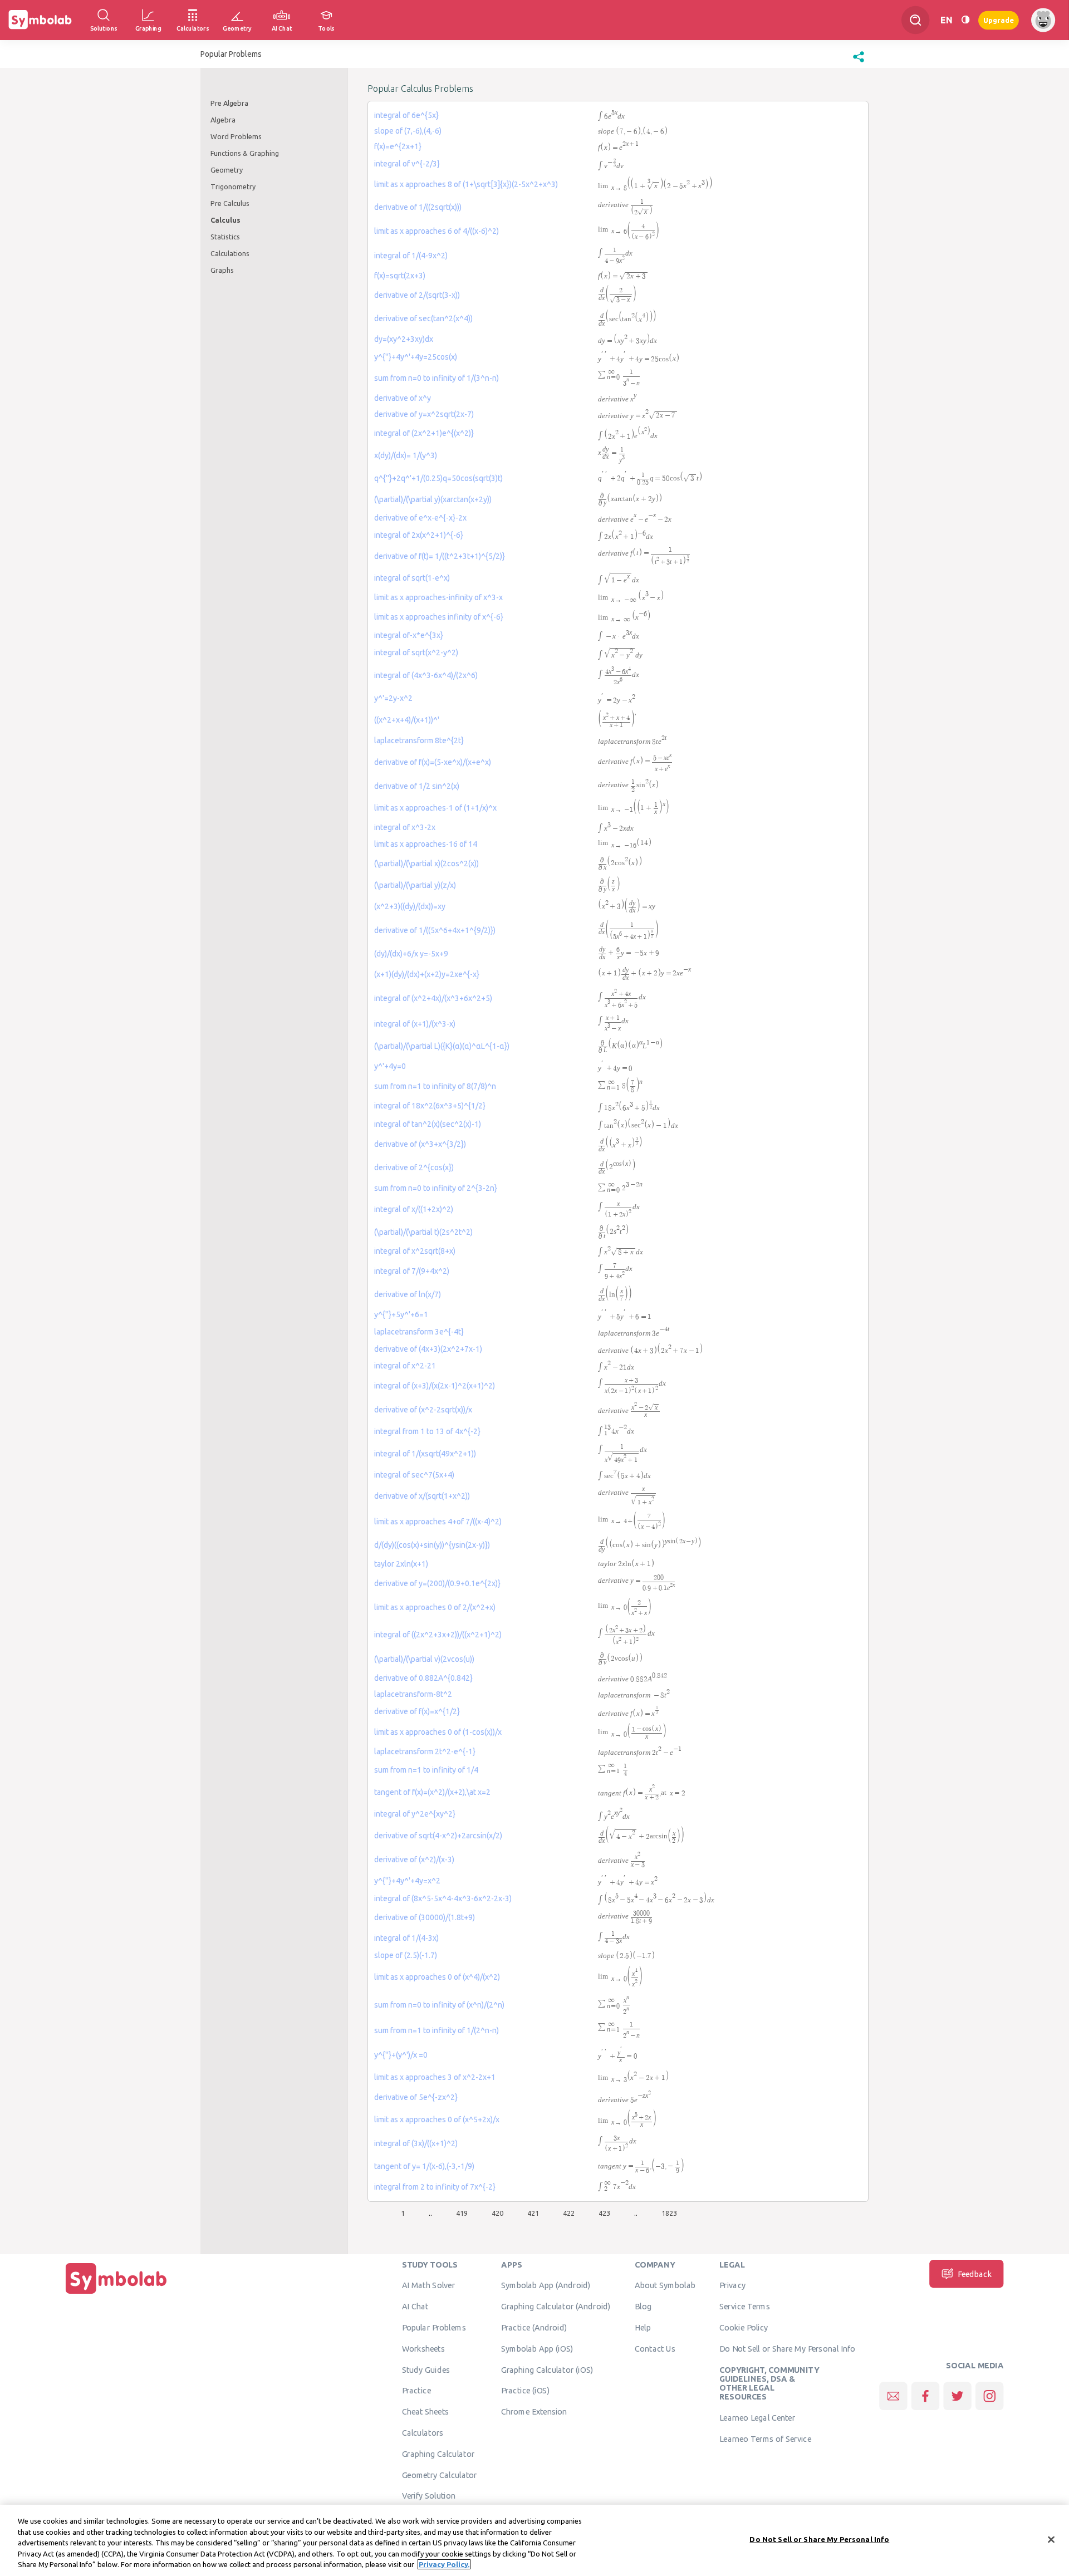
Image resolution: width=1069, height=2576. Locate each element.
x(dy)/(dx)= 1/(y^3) (406, 455)
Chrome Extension (534, 2412)
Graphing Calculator (438, 2454)
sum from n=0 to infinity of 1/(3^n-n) (437, 378)
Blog (643, 2307)
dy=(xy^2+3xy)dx (404, 339)
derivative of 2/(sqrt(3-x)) (417, 295)
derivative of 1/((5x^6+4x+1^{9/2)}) (435, 930)
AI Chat (415, 2307)
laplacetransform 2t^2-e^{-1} (425, 1751)
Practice (416, 2391)
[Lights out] (965, 20)
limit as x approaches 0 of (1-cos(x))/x (438, 1732)
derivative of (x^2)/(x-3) (414, 1859)
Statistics (225, 237)
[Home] (116, 2294)
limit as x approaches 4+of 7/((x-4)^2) (438, 1522)
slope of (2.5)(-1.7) (406, 1955)
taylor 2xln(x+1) (401, 1564)
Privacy (732, 2285)
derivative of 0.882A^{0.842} (423, 1678)
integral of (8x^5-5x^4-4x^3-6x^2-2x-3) (443, 1898)
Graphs (222, 270)
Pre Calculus (230, 203)
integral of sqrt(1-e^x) (412, 578)
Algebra (223, 120)
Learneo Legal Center (757, 2418)
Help (643, 2328)
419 (462, 2213)
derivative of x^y (403, 398)
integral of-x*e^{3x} (409, 635)
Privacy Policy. (444, 2564)
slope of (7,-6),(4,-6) (408, 131)
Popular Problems (434, 2328)
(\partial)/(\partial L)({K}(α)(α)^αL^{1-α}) (442, 1046)
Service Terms (745, 2307)
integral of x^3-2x (405, 827)
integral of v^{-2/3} (407, 164)
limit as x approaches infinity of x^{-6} (439, 617)
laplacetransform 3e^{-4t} (419, 1332)
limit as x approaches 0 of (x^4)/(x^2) (437, 1977)
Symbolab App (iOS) (537, 2349)
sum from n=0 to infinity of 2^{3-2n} (436, 1188)
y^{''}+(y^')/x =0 (401, 2055)
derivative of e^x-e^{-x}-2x (420, 518)
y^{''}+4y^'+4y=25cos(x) (416, 357)
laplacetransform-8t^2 (413, 1694)
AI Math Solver (428, 2285)
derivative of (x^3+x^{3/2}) (420, 1144)
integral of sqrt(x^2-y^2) (416, 652)
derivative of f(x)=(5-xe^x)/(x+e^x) (433, 762)
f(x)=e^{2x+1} (398, 146)
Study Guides (426, 2369)
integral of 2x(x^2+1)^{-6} (419, 535)
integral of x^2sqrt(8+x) (415, 1251)
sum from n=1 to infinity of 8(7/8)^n (435, 1086)
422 (569, 2213)
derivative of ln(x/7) (408, 1294)
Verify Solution (429, 2496)
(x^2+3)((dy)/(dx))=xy (410, 906)
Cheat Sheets (426, 2412)
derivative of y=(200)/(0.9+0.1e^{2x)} (437, 1583)
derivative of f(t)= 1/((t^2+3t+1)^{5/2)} (440, 556)
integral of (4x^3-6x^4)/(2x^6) (426, 675)
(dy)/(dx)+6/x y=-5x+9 (411, 954)
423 (604, 2213)
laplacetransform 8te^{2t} (419, 740)
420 (497, 2213)
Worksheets (423, 2349)
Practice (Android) (534, 2328)
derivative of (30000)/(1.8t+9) (425, 1917)
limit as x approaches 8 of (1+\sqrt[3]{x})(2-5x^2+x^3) (466, 184)
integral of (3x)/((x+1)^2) (416, 2143)
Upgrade (999, 20)
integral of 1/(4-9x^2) (411, 256)
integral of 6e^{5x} (406, 115)
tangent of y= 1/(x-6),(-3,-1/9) (424, 2166)
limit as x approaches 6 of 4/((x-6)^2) (437, 231)
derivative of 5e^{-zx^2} (416, 2097)
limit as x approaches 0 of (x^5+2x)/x (437, 2119)
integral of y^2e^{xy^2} (415, 1814)
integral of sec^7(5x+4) (414, 1475)
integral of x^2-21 (405, 1366)
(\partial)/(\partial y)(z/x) (415, 885)
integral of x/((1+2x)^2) (414, 1209)
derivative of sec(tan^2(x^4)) (423, 318)
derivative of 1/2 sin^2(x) (417, 786)
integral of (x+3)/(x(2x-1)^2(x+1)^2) (435, 1386)
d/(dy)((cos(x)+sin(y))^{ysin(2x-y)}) (432, 1545)
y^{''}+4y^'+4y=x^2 (407, 1881)
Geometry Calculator (440, 2475)
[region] (534, 2540)
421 (533, 2213)
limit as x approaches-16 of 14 (426, 844)
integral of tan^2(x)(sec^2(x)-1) (428, 1124)
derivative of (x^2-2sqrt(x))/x (423, 1410)
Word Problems (236, 136)
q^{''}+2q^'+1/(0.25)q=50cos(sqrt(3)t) (438, 478)
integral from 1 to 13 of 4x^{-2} (427, 1431)
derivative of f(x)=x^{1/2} (417, 1711)
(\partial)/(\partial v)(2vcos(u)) (424, 1659)
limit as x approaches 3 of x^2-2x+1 (435, 2077)
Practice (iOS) (525, 2391)
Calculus (225, 220)
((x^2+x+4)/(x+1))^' (407, 720)
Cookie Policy (744, 2328)
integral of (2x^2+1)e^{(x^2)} (424, 433)
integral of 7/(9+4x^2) (412, 1271)
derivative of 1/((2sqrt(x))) (418, 207)
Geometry (227, 170)
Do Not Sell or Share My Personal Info (787, 2349)
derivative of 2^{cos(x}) (414, 1167)
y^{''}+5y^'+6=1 (401, 1314)
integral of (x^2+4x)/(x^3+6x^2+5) (433, 998)
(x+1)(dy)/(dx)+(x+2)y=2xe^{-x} (427, 974)
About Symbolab (665, 2285)
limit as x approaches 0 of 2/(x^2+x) (435, 1607)
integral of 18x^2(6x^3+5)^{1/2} (430, 1106)
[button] (859, 62)
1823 (669, 2213)
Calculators (423, 2433)
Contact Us (655, 2349)
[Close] (1051, 2540)
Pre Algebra (229, 103)
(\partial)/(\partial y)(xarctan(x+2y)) (433, 499)
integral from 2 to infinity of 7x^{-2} (435, 2187)
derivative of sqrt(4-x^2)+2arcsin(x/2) (438, 1836)
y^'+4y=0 (390, 1066)
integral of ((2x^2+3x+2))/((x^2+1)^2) (438, 1635)
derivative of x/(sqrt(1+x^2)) (422, 1496)
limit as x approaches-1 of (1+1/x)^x (435, 808)
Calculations (230, 253)
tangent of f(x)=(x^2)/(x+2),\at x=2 (432, 1792)
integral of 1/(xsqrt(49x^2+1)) (425, 1454)
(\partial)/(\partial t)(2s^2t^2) (423, 1232)
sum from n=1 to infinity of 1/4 (426, 1770)
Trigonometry (233, 187)
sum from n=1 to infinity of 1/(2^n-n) (437, 2030)
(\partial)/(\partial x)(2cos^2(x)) (426, 863)
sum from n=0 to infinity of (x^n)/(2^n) (439, 2005)
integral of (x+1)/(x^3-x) (415, 1024)
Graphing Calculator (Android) (556, 2307)
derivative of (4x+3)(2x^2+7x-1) (428, 1349)
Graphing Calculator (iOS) (547, 2369)
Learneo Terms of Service (765, 2439)
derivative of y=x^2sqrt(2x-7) (424, 414)
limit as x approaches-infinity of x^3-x (438, 597)
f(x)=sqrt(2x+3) (400, 276)
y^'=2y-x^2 (393, 698)
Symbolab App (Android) (546, 2285)
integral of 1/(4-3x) (406, 1938)
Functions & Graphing (245, 153)
